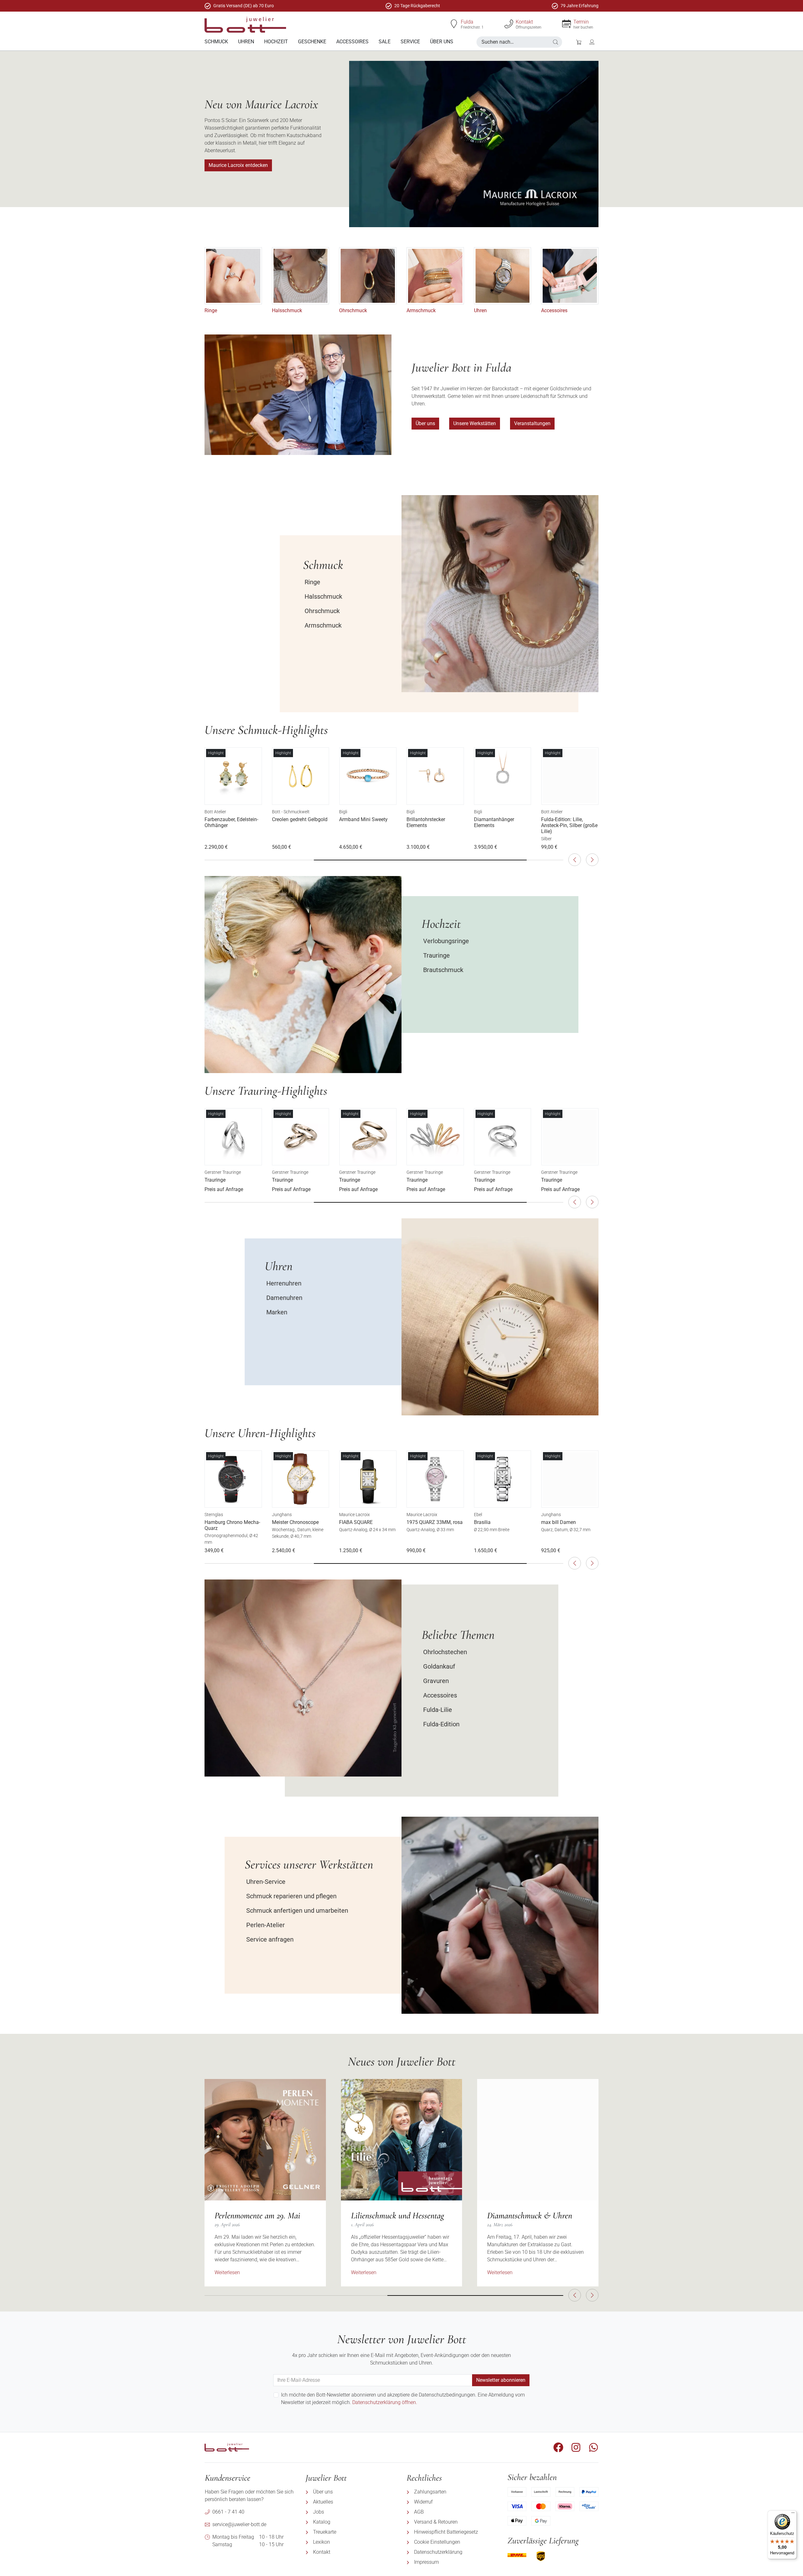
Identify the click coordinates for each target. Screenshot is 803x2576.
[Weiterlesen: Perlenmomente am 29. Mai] (265, 2140)
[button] (556, 42)
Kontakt (524, 22)
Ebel (478, 1515)
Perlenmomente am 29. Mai (257, 2215)
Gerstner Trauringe (223, 1172)
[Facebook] (558, 2447)
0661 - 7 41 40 (228, 2512)
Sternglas (214, 1515)
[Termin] (566, 24)
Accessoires (554, 310)
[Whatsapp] (593, 2447)
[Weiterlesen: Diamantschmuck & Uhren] (538, 2140)
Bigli (343, 812)
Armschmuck (421, 310)
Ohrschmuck (353, 310)
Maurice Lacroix (354, 1515)
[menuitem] (216, 42)
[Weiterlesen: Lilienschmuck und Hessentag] (402, 2140)
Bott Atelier (215, 812)
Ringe (211, 310)
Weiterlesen (227, 2272)
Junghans (282, 1515)
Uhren (480, 310)
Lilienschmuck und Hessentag (398, 2215)
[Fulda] (454, 24)
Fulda (467, 22)
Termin (581, 22)
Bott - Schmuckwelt (291, 812)
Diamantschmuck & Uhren (530, 2215)
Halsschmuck (287, 310)
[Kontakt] (509, 24)
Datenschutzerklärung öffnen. (385, 2402)
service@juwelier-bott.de (239, 2524)
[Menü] (793, 2514)
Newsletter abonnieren (501, 2380)
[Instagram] (576, 2447)
